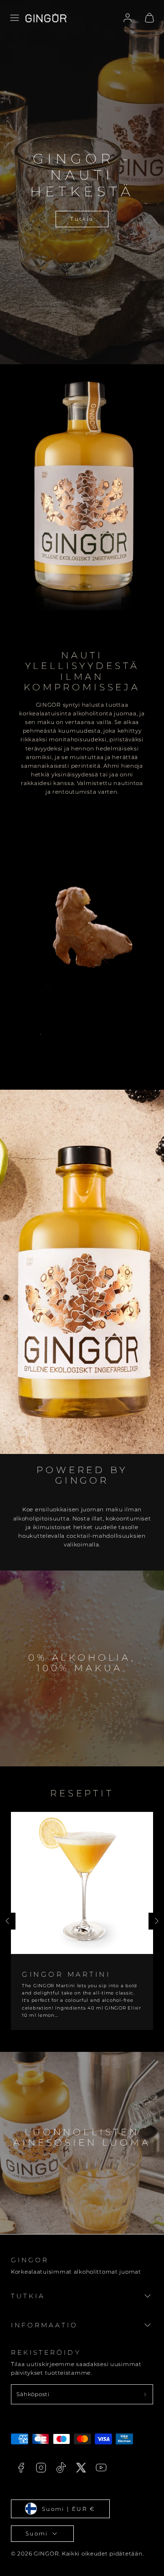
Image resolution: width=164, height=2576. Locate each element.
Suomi (37, 2533)
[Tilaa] (145, 2394)
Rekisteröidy (46, 2352)
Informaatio (45, 2325)
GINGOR (30, 2260)
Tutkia (82, 219)
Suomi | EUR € (69, 2509)
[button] (15, 18)
